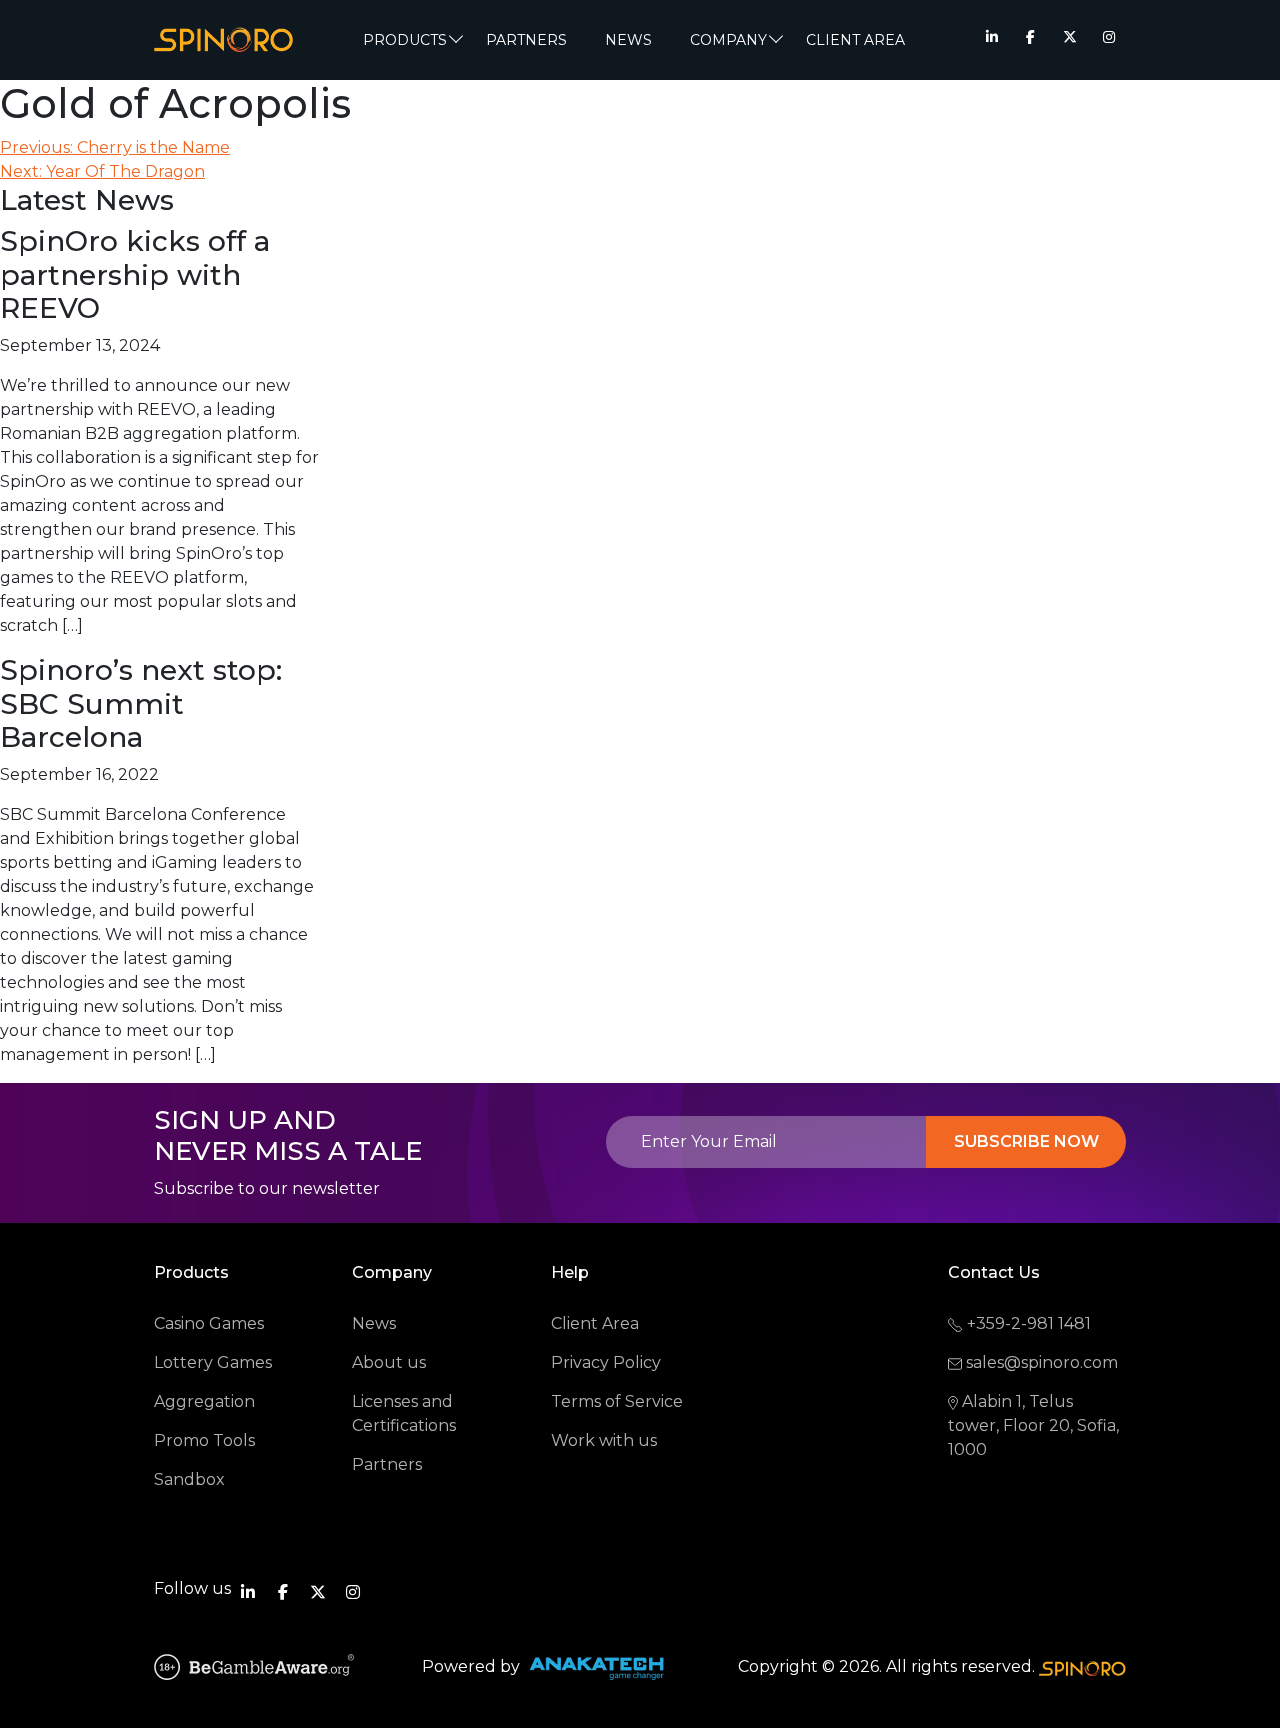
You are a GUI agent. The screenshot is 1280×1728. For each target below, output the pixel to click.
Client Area (595, 1323)
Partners (526, 40)
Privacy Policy (606, 1362)
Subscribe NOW (1026, 1141)
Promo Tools (204, 1440)
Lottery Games (213, 1362)
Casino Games (209, 1323)
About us (389, 1362)
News (374, 1323)
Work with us (604, 1440)
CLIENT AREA (855, 40)
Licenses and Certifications (404, 1413)
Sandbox (189, 1479)
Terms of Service (617, 1401)
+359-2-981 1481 (1029, 1323)
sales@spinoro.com (1042, 1362)
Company (728, 40)
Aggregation (204, 1401)
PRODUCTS (405, 40)
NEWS (628, 40)
